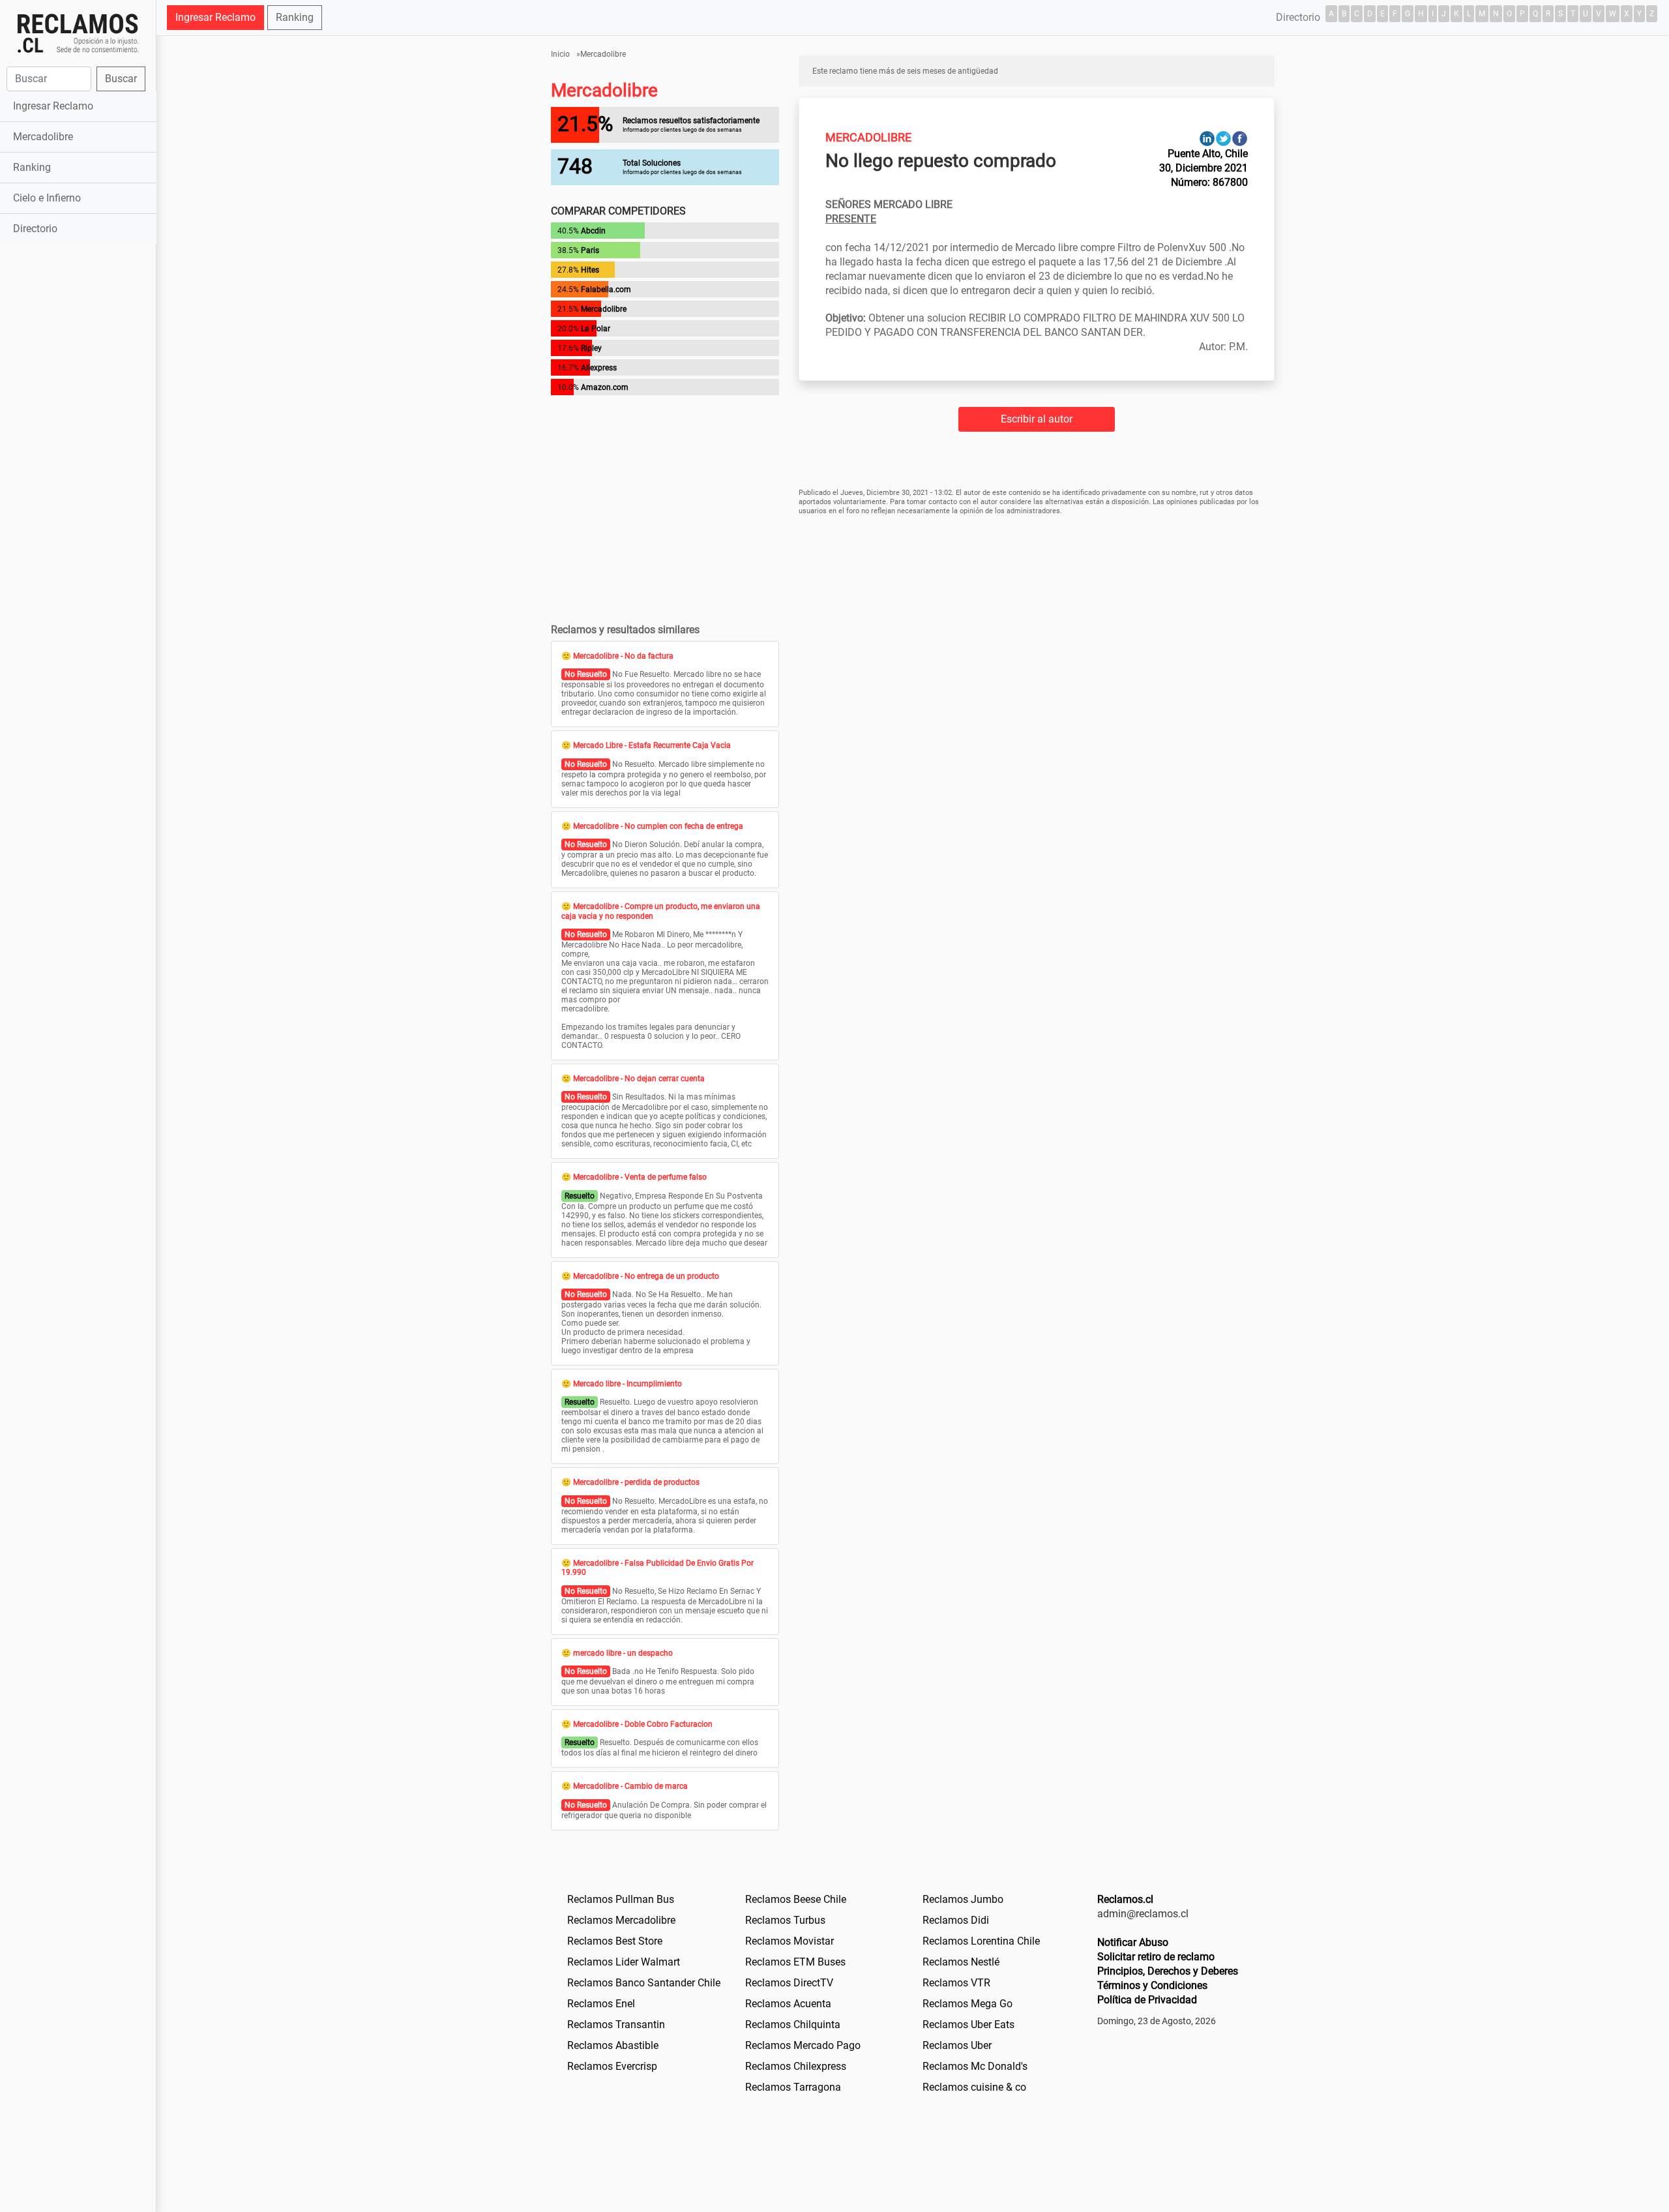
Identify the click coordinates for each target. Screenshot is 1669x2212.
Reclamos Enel (601, 2004)
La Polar (596, 329)
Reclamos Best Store (615, 1941)
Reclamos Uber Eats (968, 2025)
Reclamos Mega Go (967, 2004)
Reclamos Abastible (613, 2045)
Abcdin (593, 231)
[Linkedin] (1207, 138)
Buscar (121, 79)
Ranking (32, 167)
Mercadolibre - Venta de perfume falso (640, 1177)
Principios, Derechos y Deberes (1168, 1971)
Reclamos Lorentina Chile (981, 1941)
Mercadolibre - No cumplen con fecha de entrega (658, 826)
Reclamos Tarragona (793, 2087)
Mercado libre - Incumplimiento (628, 1384)
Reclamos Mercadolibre (621, 1920)
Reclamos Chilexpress (796, 2066)
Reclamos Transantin (616, 2025)
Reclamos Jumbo (963, 1899)
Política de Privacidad (1147, 2000)
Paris (590, 250)
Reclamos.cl (1125, 1899)
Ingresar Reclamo (53, 106)
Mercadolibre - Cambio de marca (630, 1786)
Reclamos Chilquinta (793, 2025)
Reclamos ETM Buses (795, 1962)
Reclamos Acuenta (788, 2004)
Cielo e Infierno (47, 198)
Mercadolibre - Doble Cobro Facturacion (643, 1724)
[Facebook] (1240, 138)
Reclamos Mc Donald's (975, 2066)
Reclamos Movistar (790, 1941)
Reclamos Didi (956, 1920)
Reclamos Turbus (785, 1920)
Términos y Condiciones (1152, 1985)
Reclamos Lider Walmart (624, 1962)
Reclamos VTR (956, 1983)
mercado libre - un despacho (623, 1653)
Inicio (560, 54)
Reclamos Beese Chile (796, 1899)
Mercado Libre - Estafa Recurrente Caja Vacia (652, 745)
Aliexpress (599, 368)
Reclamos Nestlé (961, 1962)
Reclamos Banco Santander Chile (644, 1983)
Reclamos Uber (957, 2045)
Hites (590, 270)
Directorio (35, 229)
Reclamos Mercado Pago (803, 2045)
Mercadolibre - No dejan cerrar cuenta (639, 1079)
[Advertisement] (78, 453)
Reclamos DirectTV (789, 1983)
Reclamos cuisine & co (974, 2087)
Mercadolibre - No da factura (623, 656)
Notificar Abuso (1133, 1942)
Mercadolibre (43, 137)
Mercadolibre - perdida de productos (636, 1482)
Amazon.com (605, 387)
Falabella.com (606, 290)
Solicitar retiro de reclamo (1156, 1957)
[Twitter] (1223, 138)
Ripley (591, 348)
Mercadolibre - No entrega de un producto (646, 1276)
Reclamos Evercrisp (612, 2066)
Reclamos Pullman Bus (621, 1899)
